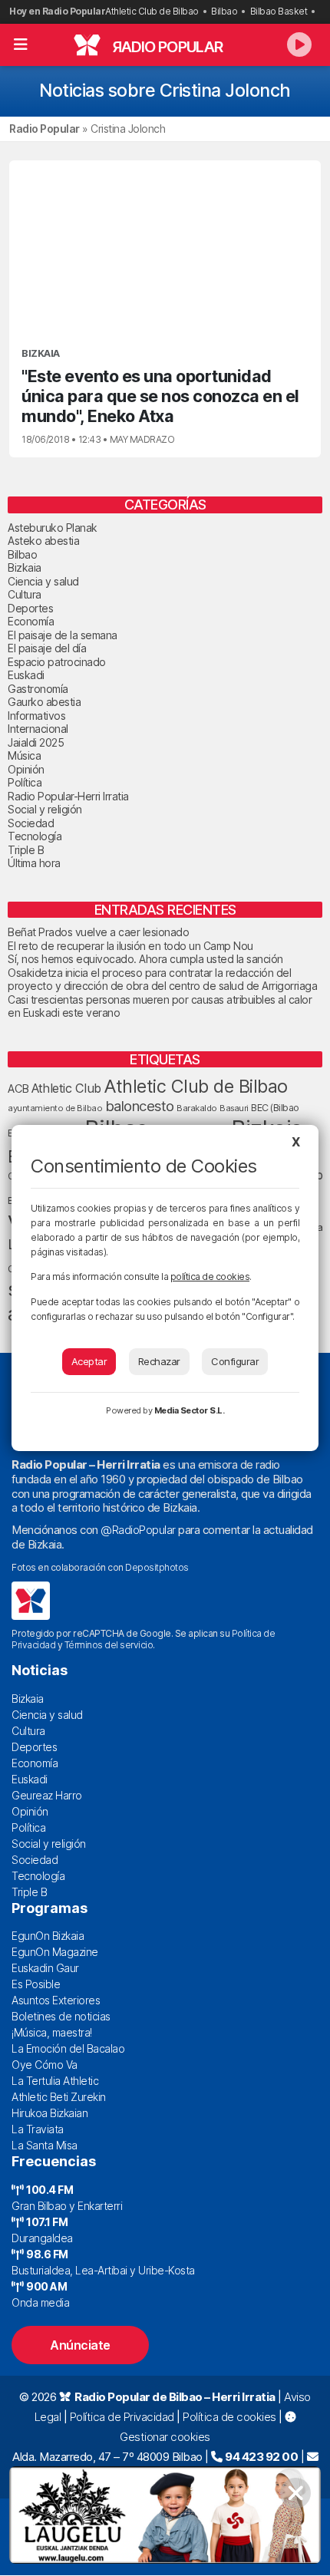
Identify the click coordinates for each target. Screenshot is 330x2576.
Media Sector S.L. (190, 1410)
